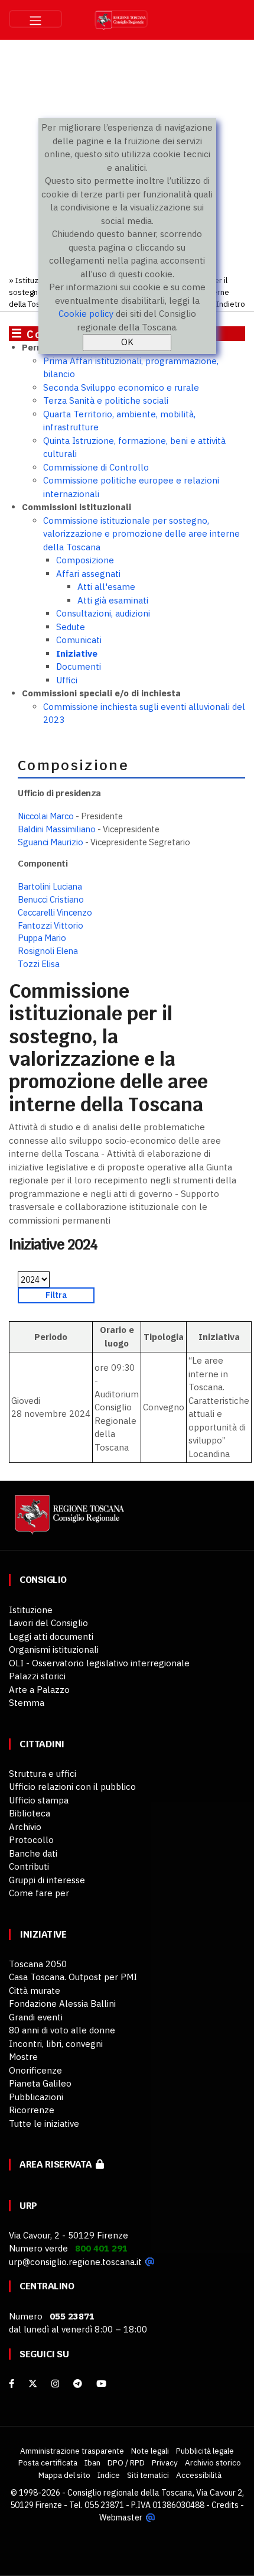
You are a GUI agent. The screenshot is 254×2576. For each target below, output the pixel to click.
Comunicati (79, 640)
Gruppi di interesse (47, 1880)
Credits (225, 2505)
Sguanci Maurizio (51, 842)
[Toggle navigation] (35, 19)
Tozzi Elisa (39, 964)
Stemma (27, 1703)
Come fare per (39, 1893)
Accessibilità (199, 2475)
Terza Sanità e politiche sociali (106, 400)
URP (28, 2206)
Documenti (79, 666)
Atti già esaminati (113, 600)
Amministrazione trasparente (72, 2451)
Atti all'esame (106, 587)
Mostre (23, 2057)
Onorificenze (35, 2070)
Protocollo (31, 1840)
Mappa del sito (64, 2475)
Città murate (35, 1991)
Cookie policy (86, 314)
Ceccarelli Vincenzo (55, 912)
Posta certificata (48, 2463)
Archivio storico (213, 2463)
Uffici (67, 680)
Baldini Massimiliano (57, 829)
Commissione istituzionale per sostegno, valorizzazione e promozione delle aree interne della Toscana (141, 534)
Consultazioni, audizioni (103, 613)
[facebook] (12, 2384)
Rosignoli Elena (48, 951)
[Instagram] (55, 2384)
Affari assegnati (88, 574)
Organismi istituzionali (54, 1649)
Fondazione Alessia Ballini (62, 2004)
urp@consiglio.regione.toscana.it (75, 2262)
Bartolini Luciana (50, 886)
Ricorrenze (32, 2110)
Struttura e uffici (43, 1774)
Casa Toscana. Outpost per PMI (73, 1977)
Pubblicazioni (36, 2097)
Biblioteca (30, 1813)
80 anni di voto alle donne (62, 2030)
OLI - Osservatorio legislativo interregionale (99, 1663)
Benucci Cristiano (51, 899)
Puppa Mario (42, 938)
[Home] (68, 1521)
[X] (33, 2384)
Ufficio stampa (39, 1800)
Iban (92, 2463)
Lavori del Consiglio (48, 1623)
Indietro (231, 304)
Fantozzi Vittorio (51, 925)
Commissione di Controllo (96, 467)
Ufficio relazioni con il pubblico (72, 1787)
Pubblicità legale (205, 2451)
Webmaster (121, 2517)
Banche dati (33, 1853)
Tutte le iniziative (44, 2124)
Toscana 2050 (38, 1964)
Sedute (71, 627)
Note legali (150, 2451)
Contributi (29, 1866)
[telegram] (79, 2384)
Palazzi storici (37, 1676)
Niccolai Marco (46, 816)
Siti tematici (148, 2475)
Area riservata (58, 2164)
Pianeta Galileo (40, 2083)
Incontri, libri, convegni (56, 2044)
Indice (109, 2475)
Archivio (25, 1827)
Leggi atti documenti (51, 1636)
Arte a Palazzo (39, 1690)
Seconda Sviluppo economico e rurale (121, 387)
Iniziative (77, 653)
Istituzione (35, 280)
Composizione (85, 560)
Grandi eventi (36, 2017)
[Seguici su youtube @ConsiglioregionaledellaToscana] (101, 2384)
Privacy (165, 2463)
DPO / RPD (126, 2463)
